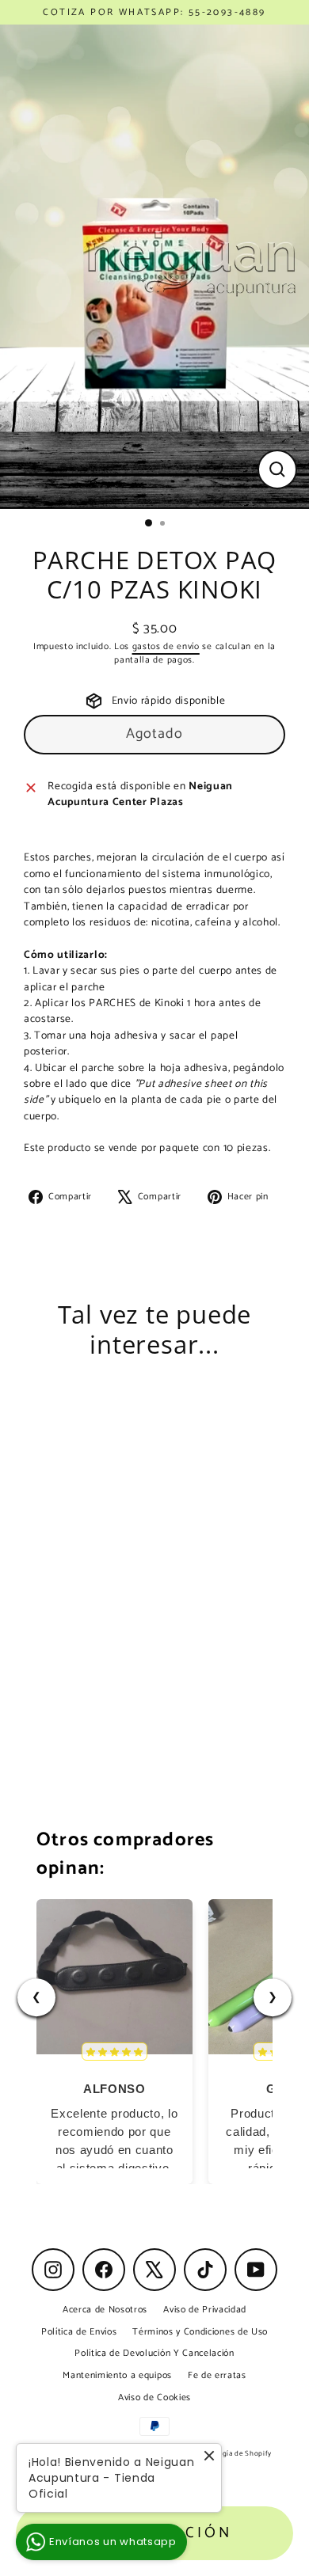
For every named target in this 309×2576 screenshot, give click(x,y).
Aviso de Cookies (154, 2397)
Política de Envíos (79, 2332)
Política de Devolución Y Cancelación (154, 2353)
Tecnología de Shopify (233, 2454)
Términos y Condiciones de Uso (200, 2332)
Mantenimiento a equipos (117, 2375)
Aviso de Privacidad (205, 2310)
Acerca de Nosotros (105, 2310)
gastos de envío (166, 646)
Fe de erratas (217, 2375)
